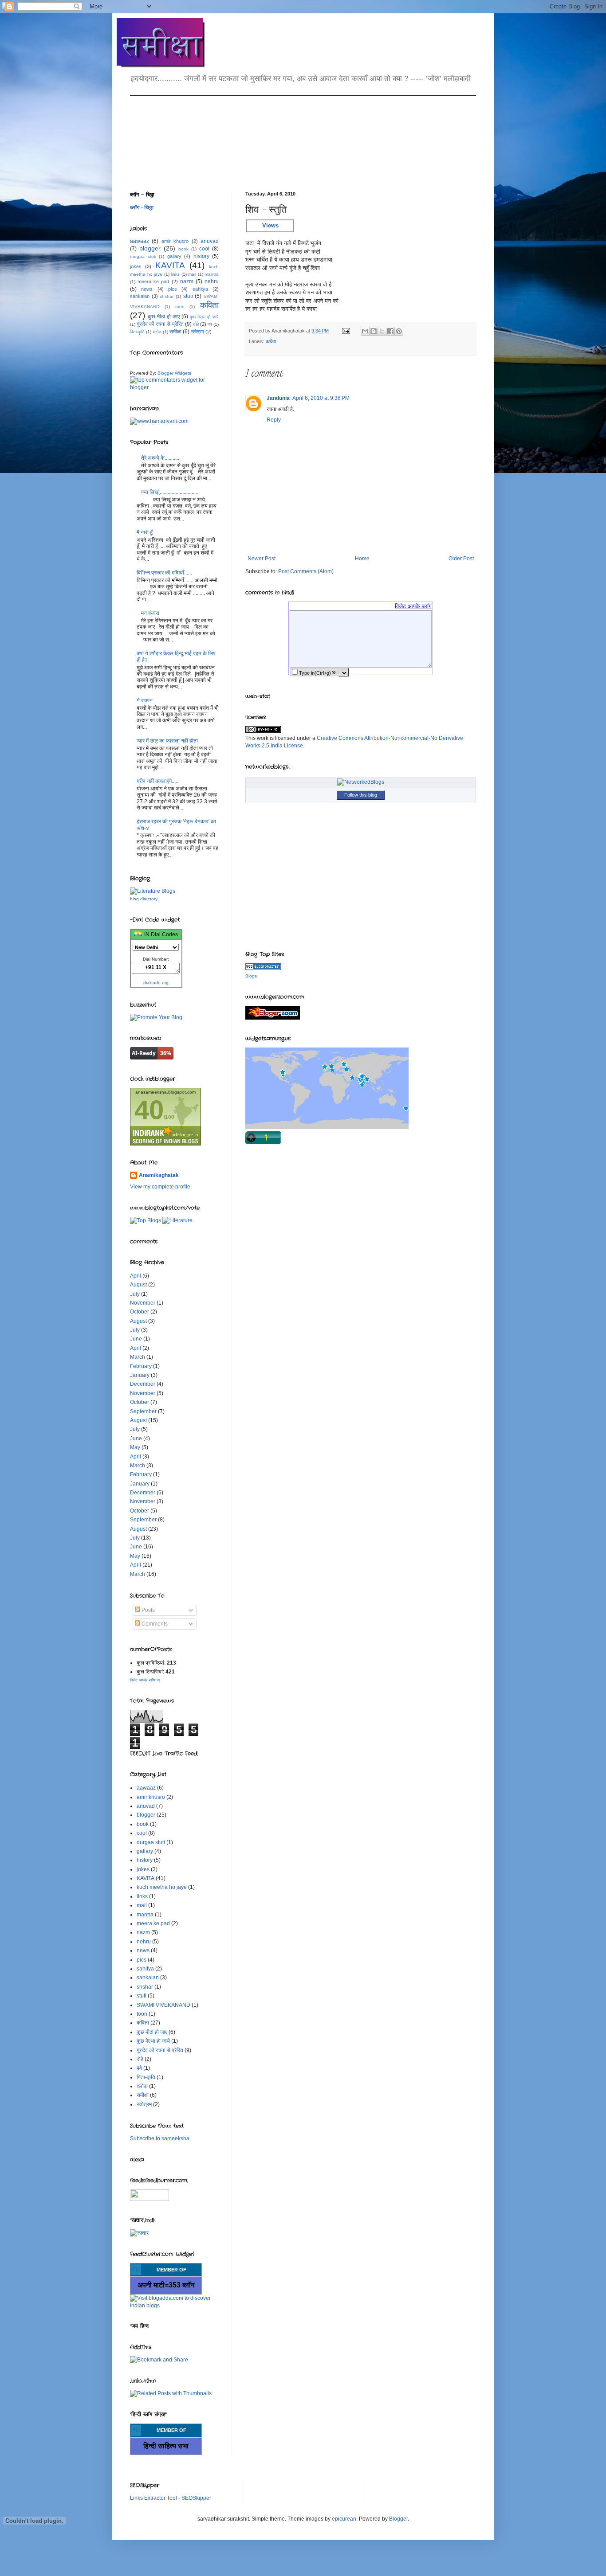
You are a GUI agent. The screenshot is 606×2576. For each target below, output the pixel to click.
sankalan (140, 296)
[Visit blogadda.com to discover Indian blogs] (174, 2306)
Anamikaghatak (159, 1175)
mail (192, 274)
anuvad (210, 241)
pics (173, 289)
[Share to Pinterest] (399, 331)
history (201, 256)
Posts (148, 1610)
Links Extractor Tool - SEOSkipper (171, 2498)
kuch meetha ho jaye (162, 1887)
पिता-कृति (137, 332)
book (183, 249)
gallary (174, 256)
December (143, 1384)
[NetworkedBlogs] (361, 782)
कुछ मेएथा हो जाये (204, 317)
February (141, 1366)
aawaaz (140, 241)
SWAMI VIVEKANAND (163, 2005)
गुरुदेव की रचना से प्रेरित (160, 324)
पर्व (210, 324)
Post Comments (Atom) (306, 571)
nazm (187, 281)
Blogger (398, 2519)
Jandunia (278, 398)
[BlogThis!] (374, 331)
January (140, 1375)
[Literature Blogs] (263, 968)
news (147, 289)
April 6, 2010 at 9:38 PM (321, 398)
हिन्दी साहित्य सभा (166, 2446)
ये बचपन (145, 700)
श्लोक (157, 332)
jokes (136, 266)
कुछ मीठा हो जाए (164, 317)
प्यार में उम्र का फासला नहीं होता (167, 741)
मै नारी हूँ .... (148, 532)
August (138, 1285)
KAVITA (170, 265)
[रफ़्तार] (139, 2233)
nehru (212, 281)
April (136, 1276)
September (143, 1411)
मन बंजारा (150, 613)
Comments (154, 1624)
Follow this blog (361, 795)
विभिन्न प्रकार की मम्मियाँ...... (164, 573)
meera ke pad (153, 281)
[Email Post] (346, 331)
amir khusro (175, 241)
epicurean (344, 2519)
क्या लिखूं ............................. (170, 492)
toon (180, 307)
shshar (167, 296)
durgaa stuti (143, 256)
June (136, 1339)
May (135, 1447)
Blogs (251, 976)
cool (204, 249)
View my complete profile (160, 1187)
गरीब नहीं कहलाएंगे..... (157, 781)
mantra (212, 274)
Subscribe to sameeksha (160, 2138)
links (175, 274)
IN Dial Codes (160, 934)
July (135, 1294)
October (140, 1312)
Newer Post (262, 559)
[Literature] (177, 1220)
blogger (150, 248)
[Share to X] (382, 331)
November (143, 1303)
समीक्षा (175, 332)
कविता (271, 341)
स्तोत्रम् (197, 332)
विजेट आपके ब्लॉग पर (145, 1680)
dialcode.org (156, 983)
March (138, 1357)
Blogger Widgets (174, 373)
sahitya (200, 289)
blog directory (144, 899)
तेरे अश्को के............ (161, 458)
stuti (188, 296)
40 (149, 1110)
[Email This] (365, 331)
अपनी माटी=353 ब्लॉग (166, 2285)
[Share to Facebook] (390, 331)
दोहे (196, 324)
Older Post (461, 559)
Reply (274, 420)
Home (362, 559)
